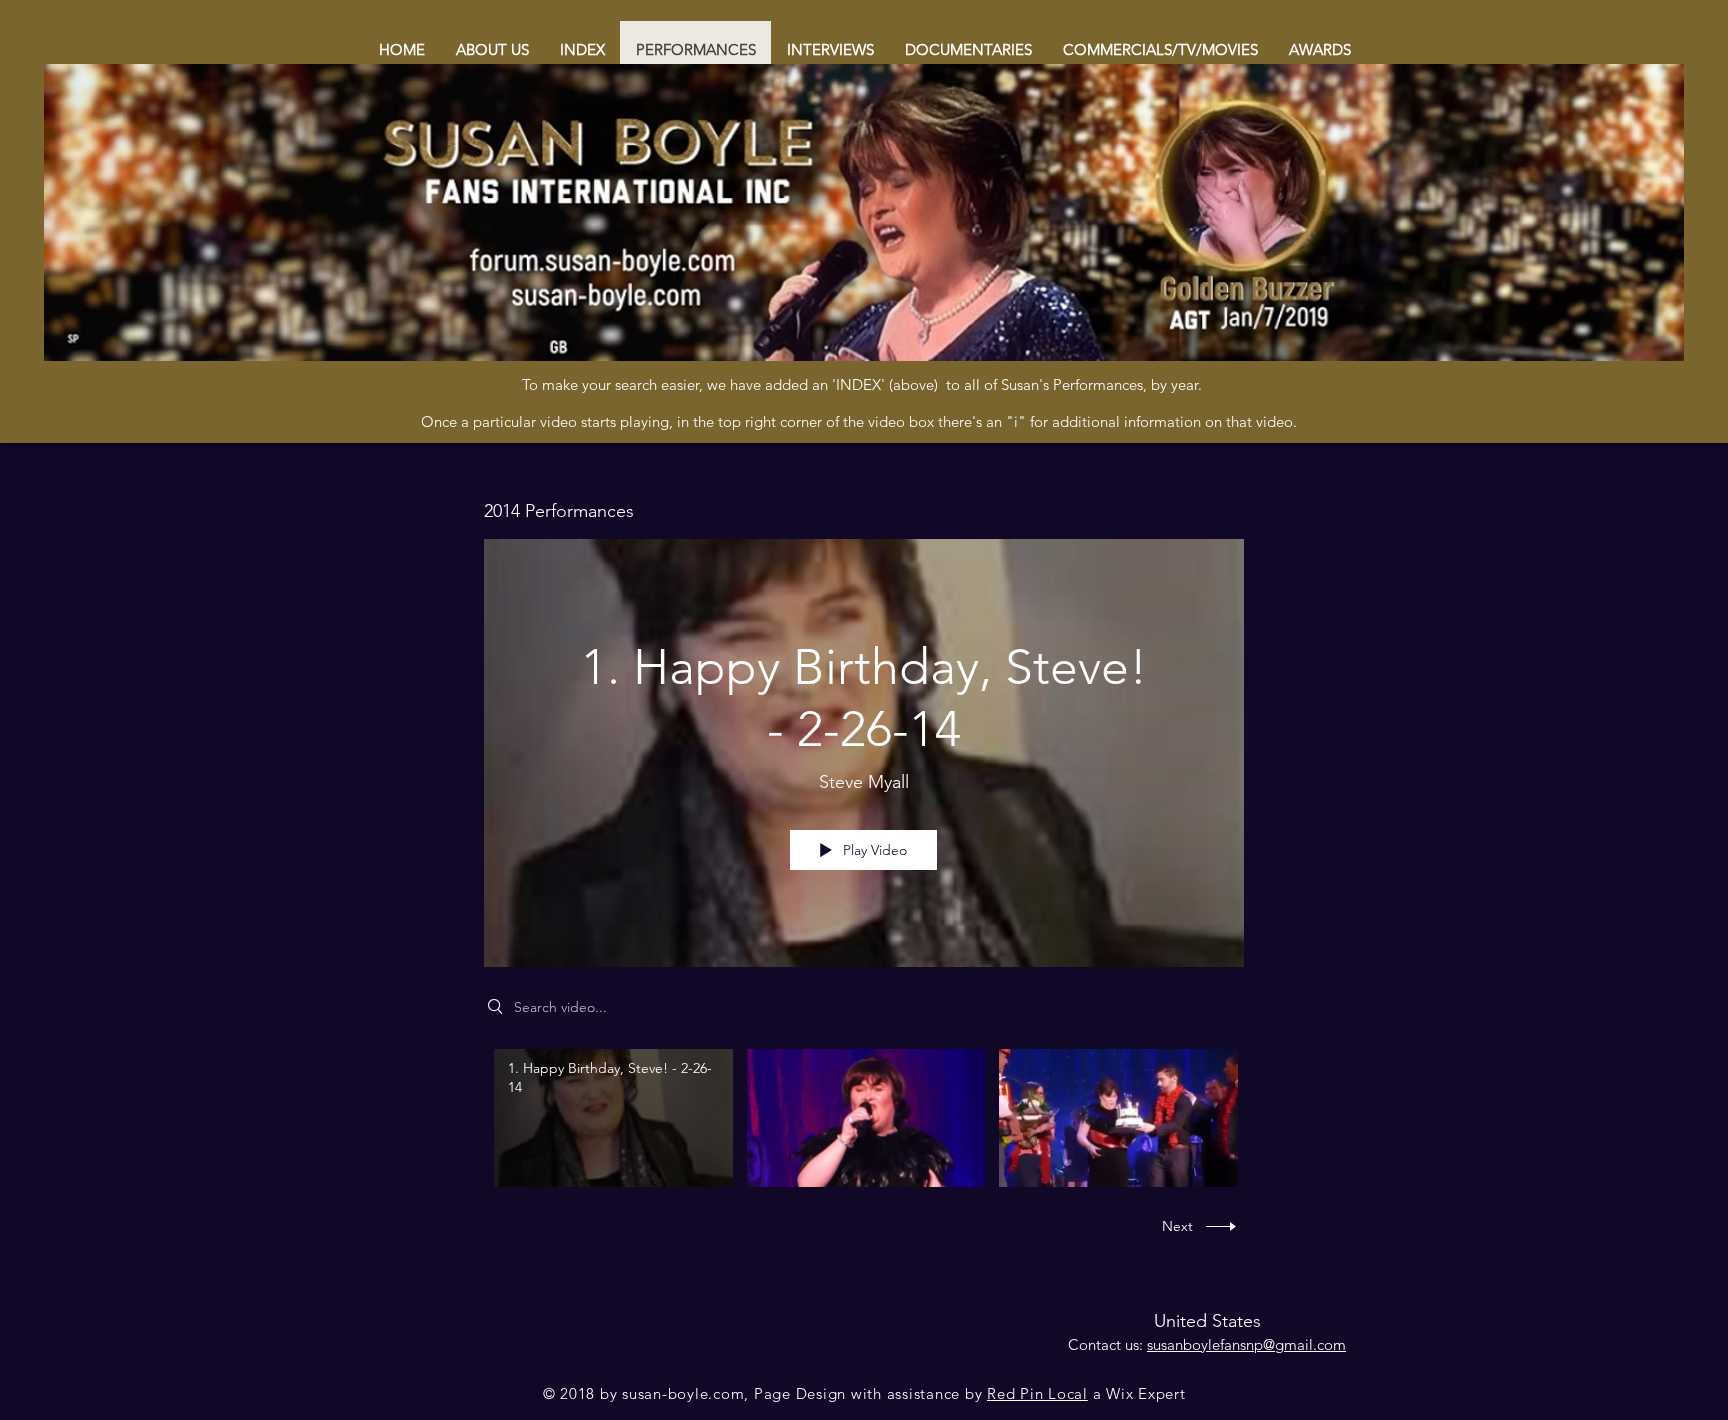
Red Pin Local (1037, 1393)
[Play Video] (613, 1117)
